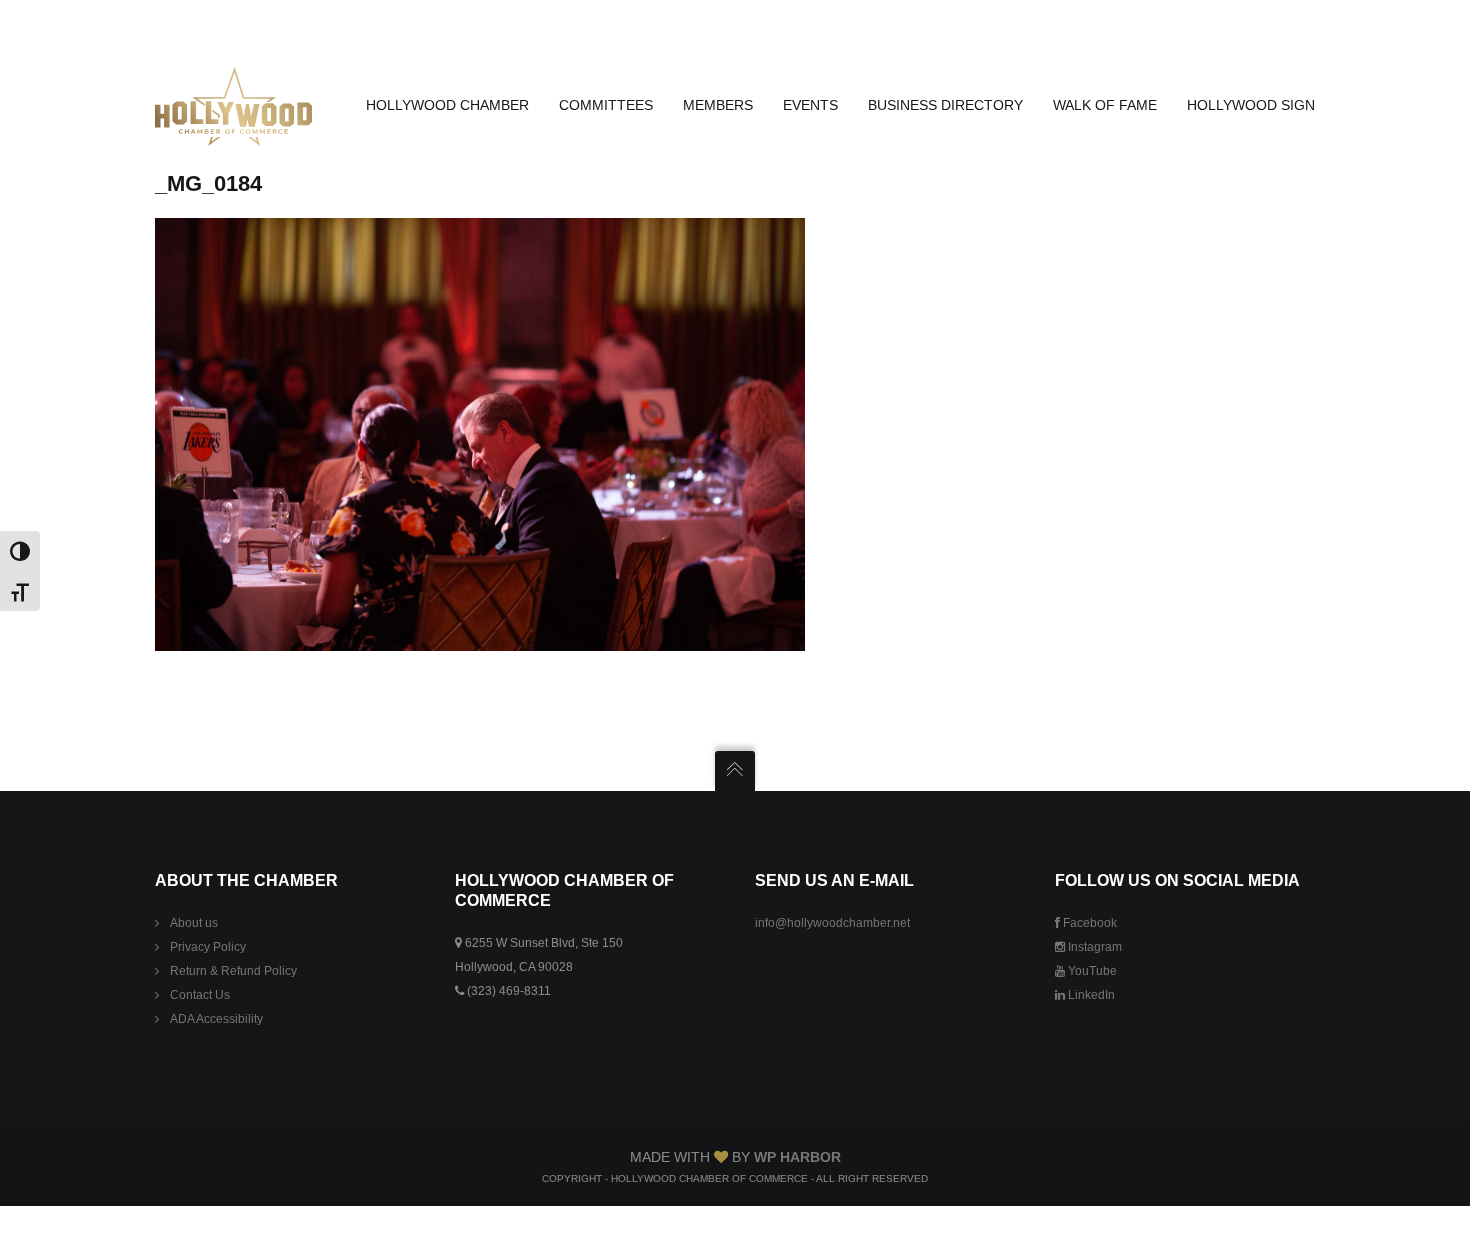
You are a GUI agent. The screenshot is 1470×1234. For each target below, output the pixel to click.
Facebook (1088, 923)
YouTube (1091, 971)
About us (194, 923)
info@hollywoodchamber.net (832, 923)
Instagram (1093, 947)
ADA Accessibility (216, 1019)
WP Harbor (797, 1157)
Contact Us (200, 995)
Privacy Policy (208, 947)
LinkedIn (1090, 995)
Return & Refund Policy (233, 971)
